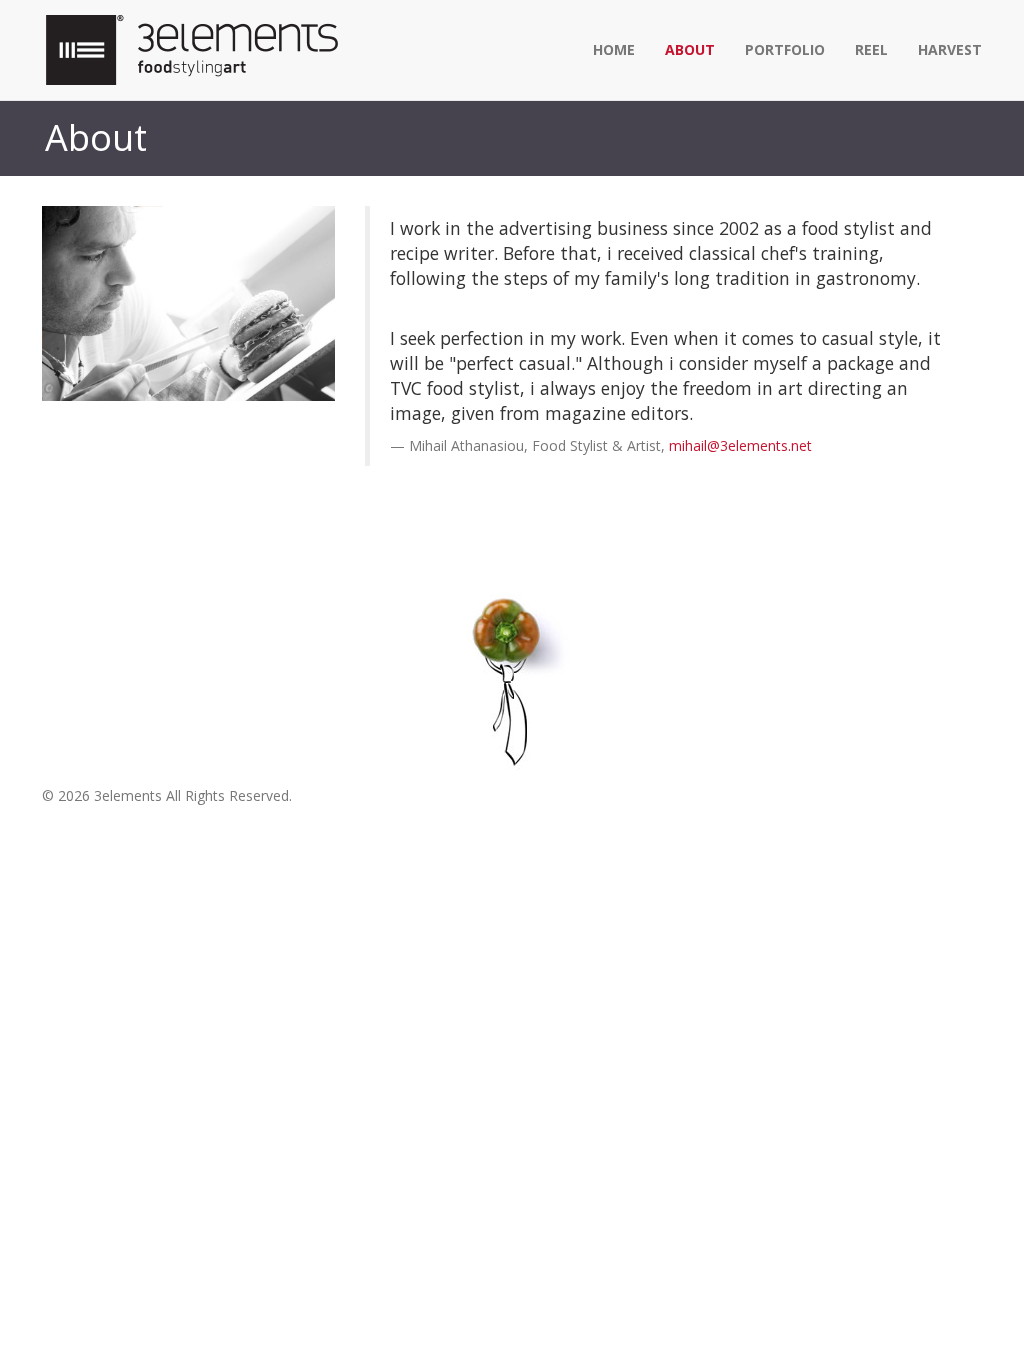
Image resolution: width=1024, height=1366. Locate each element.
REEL (871, 49)
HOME (614, 49)
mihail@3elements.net (740, 445)
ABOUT (690, 49)
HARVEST (950, 49)
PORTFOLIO (785, 49)
